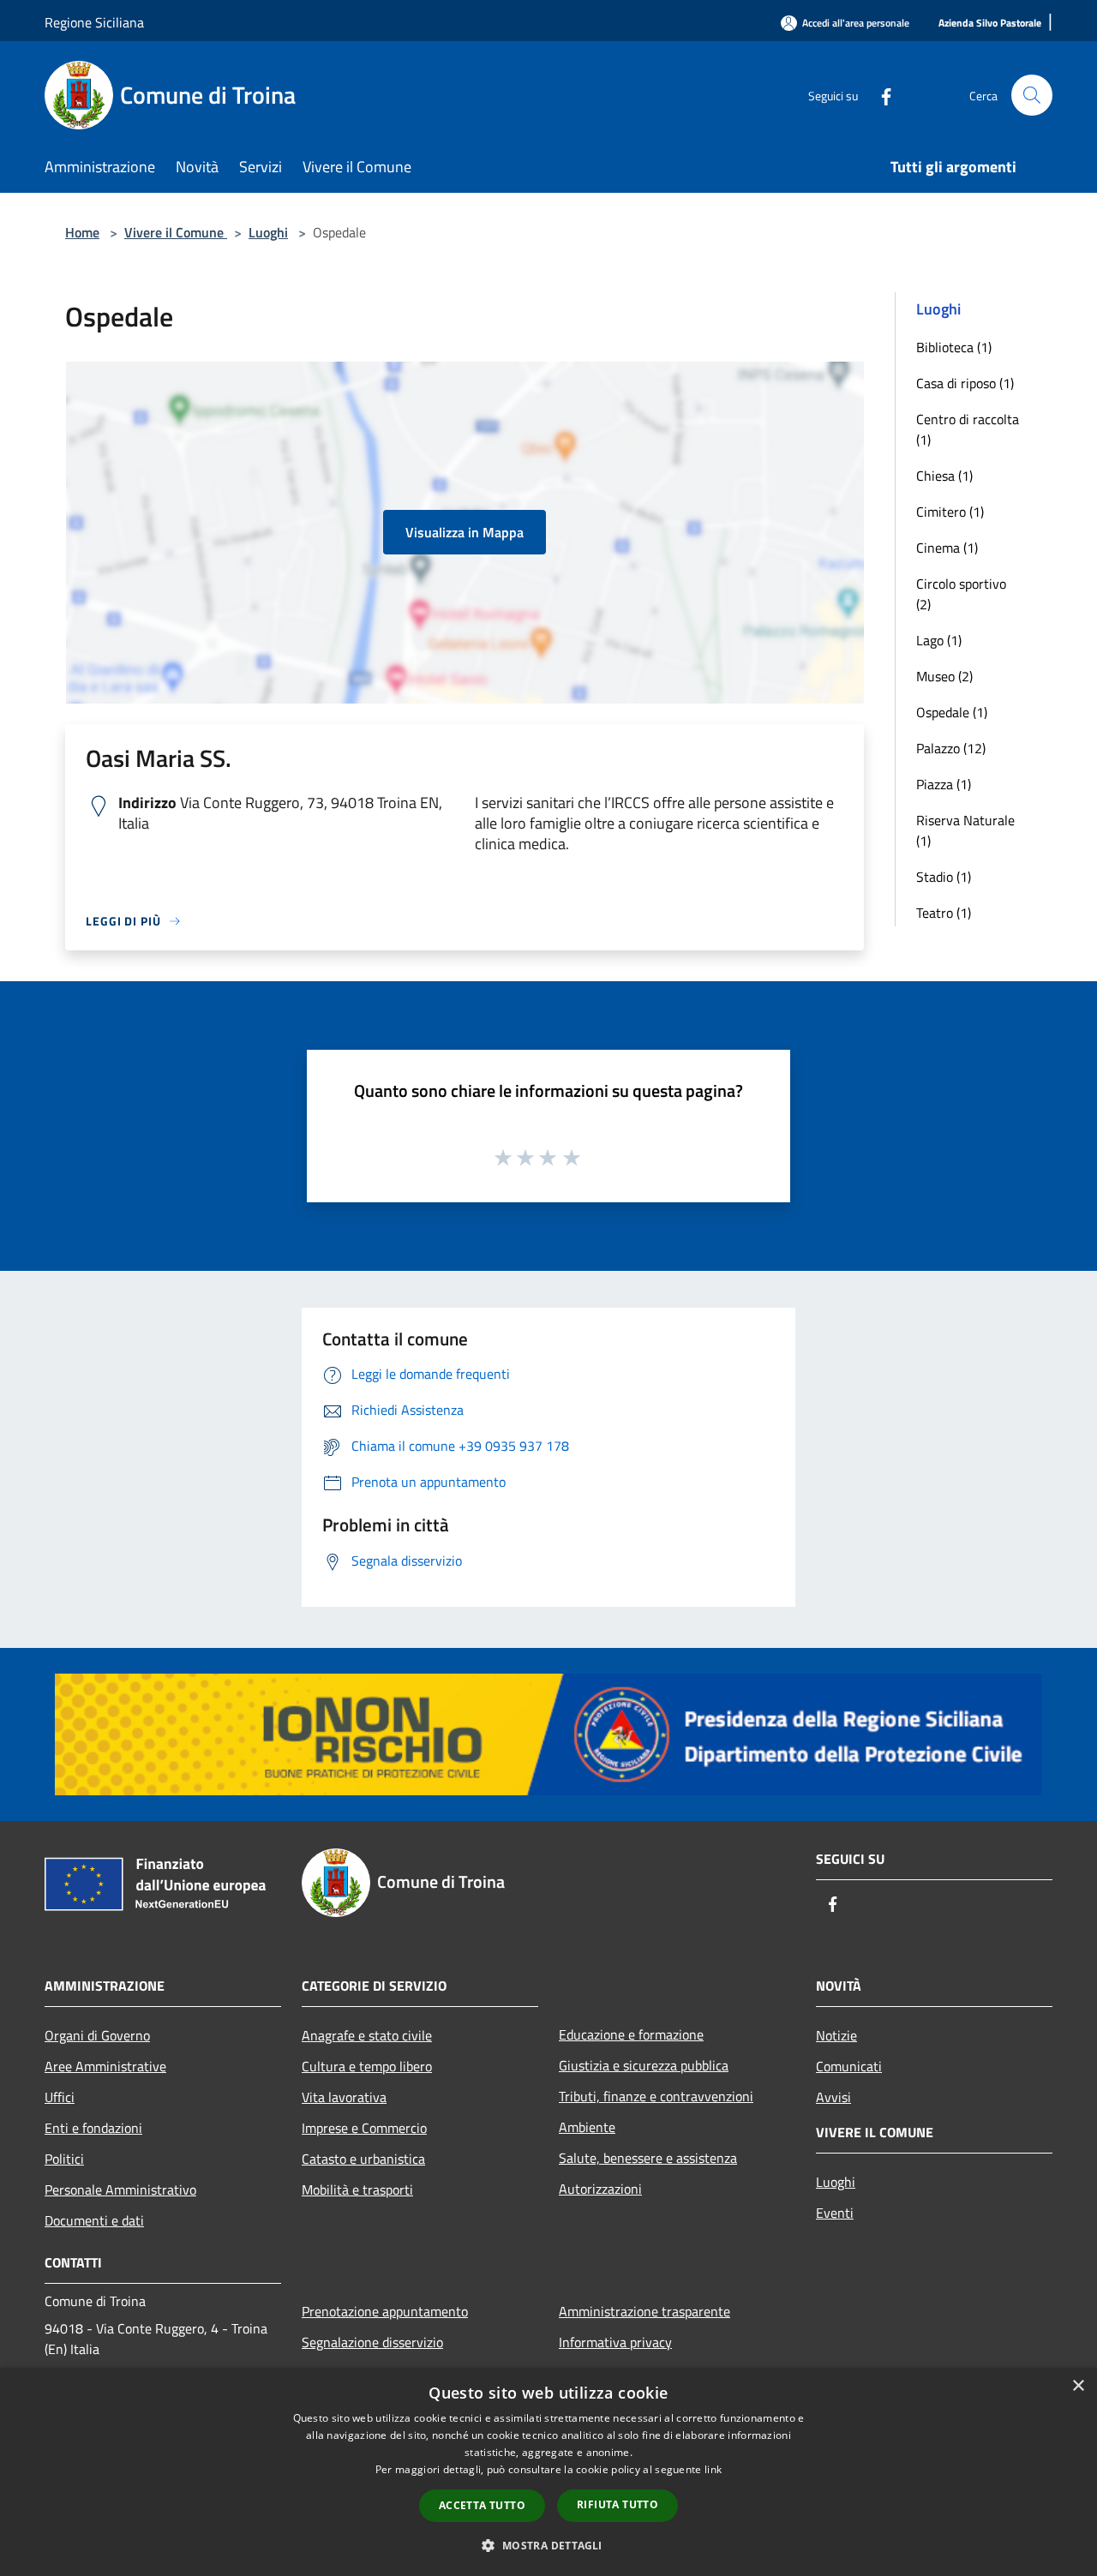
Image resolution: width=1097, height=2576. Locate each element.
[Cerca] (1032, 95)
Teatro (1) (944, 913)
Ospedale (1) (952, 712)
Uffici (60, 2097)
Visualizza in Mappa (465, 532)
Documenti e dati (94, 2220)
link (713, 2469)
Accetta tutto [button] (482, 2505)
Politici (64, 2159)
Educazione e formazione (631, 2034)
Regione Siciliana (94, 22)
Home (82, 232)
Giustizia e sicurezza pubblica (644, 2065)
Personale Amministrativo (120, 2190)
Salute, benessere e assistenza (648, 2158)
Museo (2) (944, 676)
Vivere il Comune (176, 232)
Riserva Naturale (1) (965, 830)
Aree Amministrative (105, 2066)
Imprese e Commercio (364, 2128)
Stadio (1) (944, 877)
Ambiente (587, 2127)
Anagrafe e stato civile (367, 2035)
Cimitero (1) (950, 512)
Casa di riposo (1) (965, 383)
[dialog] (548, 2472)
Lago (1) (939, 640)
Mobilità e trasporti (357, 2190)
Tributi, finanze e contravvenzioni (656, 2096)
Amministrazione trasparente (644, 2311)
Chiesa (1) (944, 476)
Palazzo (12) (951, 748)
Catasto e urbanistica (363, 2159)
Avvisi (833, 2097)
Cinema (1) (947, 548)
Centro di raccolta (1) (968, 429)
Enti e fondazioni (93, 2128)
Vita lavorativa (344, 2097)
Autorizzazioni (600, 2189)
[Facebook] (879, 95)
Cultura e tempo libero (367, 2066)
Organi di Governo (97, 2035)
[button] (548, 2545)
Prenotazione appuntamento (385, 2311)
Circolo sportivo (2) (961, 594)
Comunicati (849, 2066)
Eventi (835, 2213)
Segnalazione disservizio (372, 2342)
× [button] (1078, 2386)
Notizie (836, 2035)
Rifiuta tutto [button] (617, 2504)
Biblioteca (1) (954, 347)
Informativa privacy (615, 2342)
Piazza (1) (944, 784)
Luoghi (268, 232)
